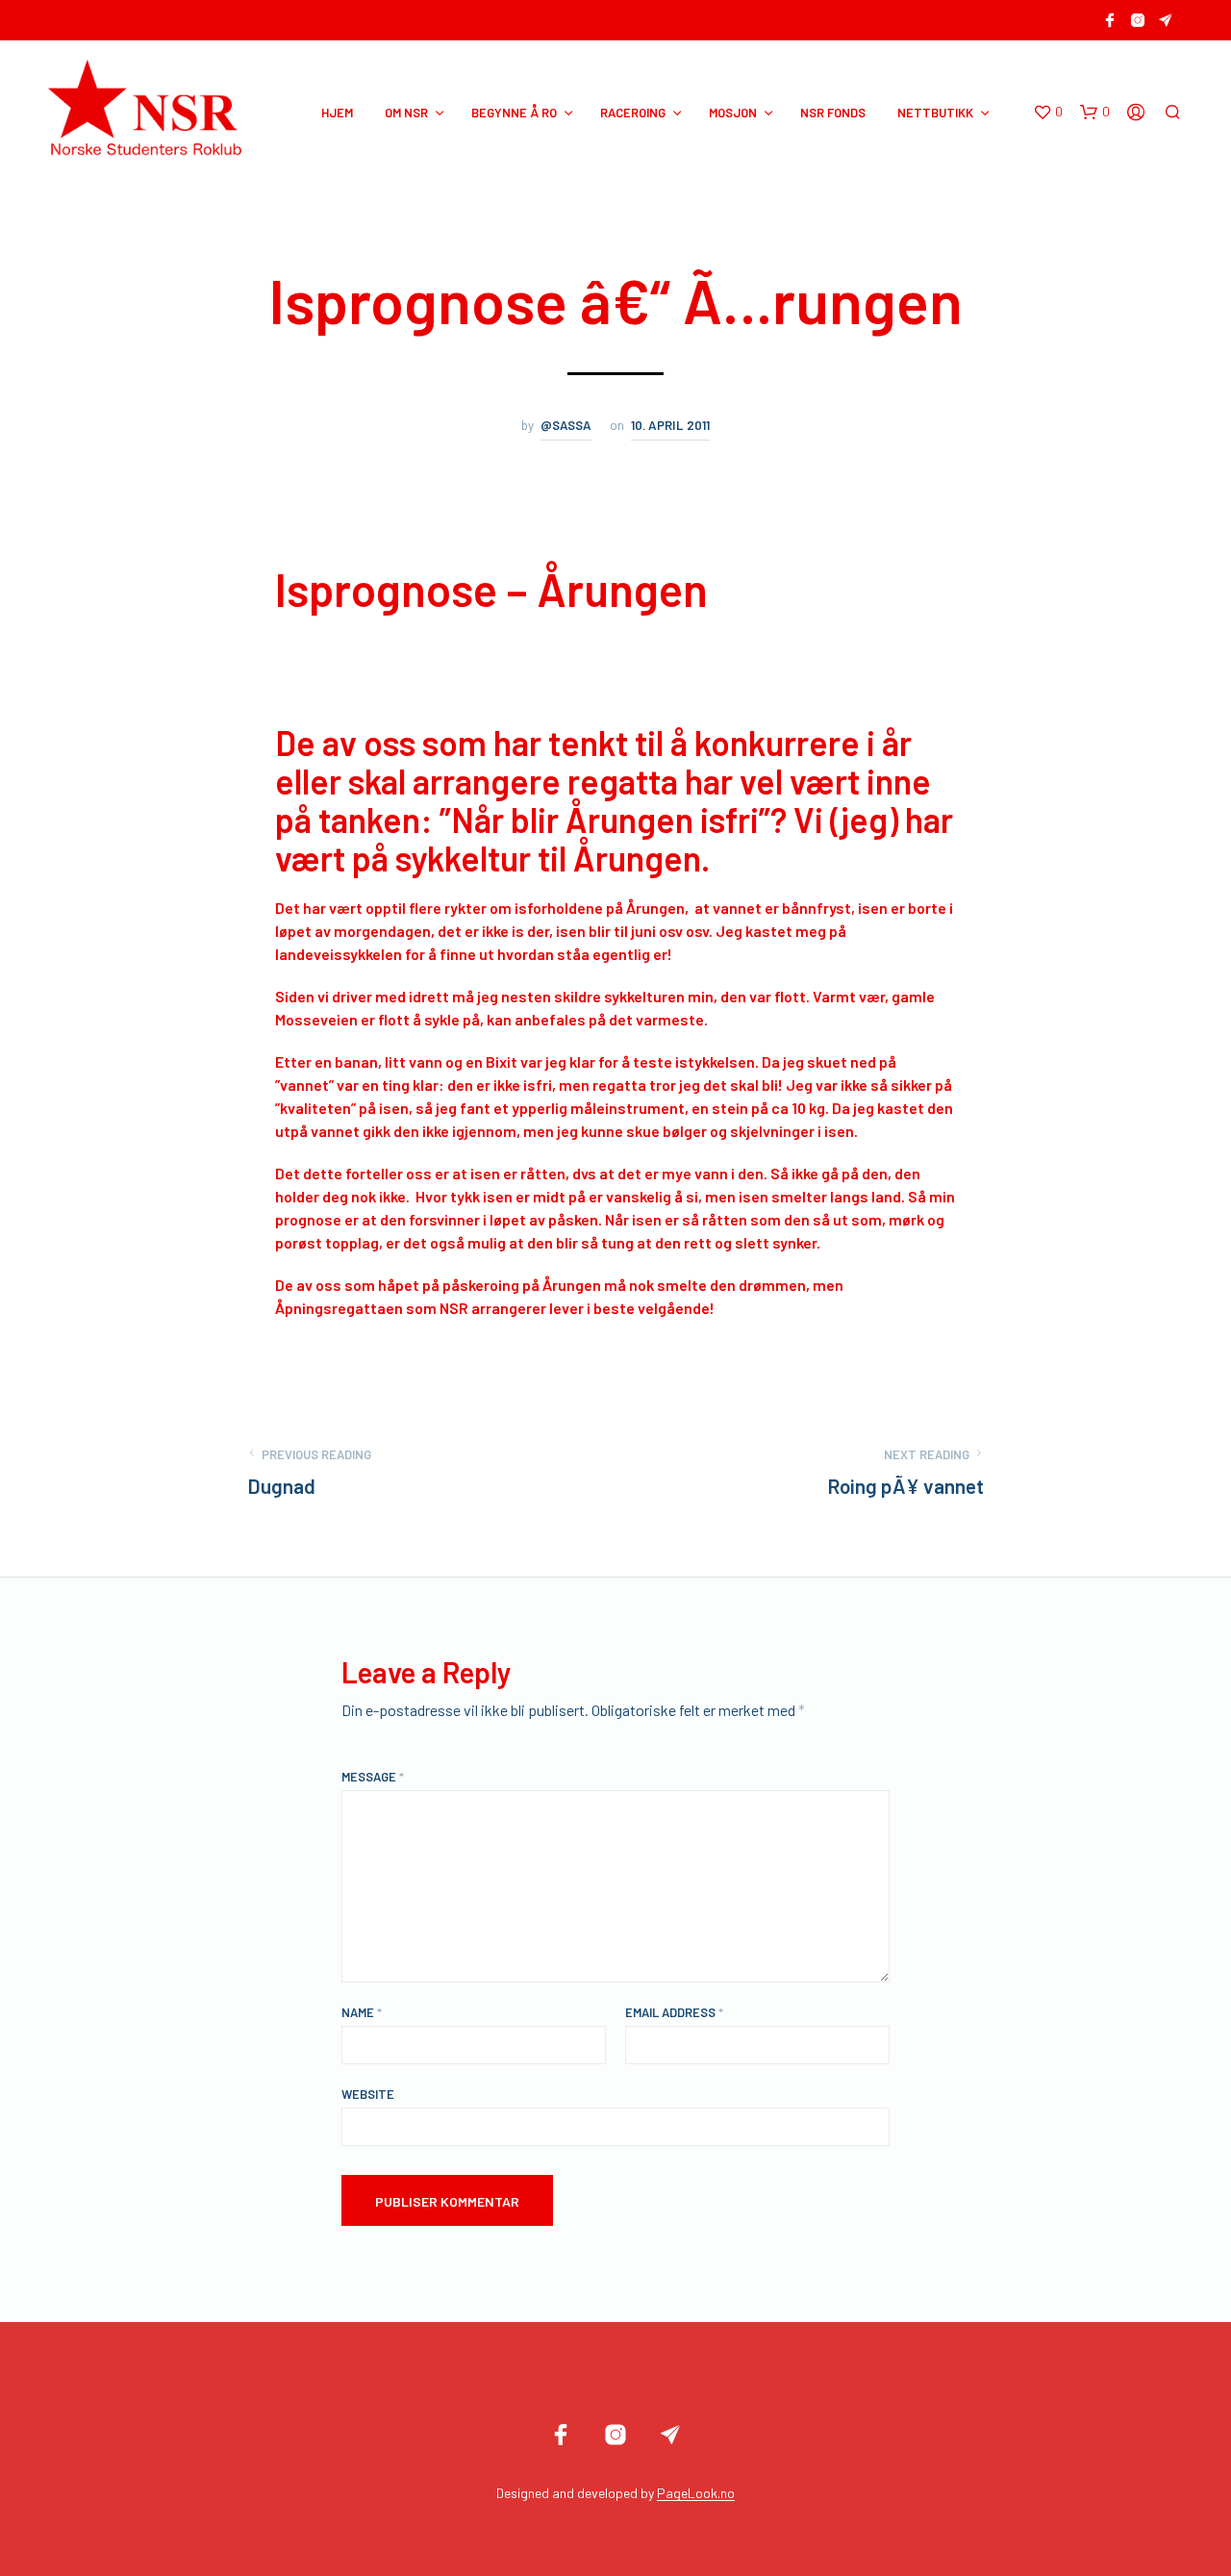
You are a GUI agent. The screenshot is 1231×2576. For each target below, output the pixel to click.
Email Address (674, 2012)
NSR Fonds (833, 113)
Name (362, 2012)
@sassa (566, 425)
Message (373, 1777)
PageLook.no (696, 2493)
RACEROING (633, 113)
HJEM (337, 113)
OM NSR (406, 113)
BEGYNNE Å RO (514, 113)
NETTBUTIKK (935, 113)
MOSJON (733, 113)
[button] (1048, 113)
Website (368, 2094)
